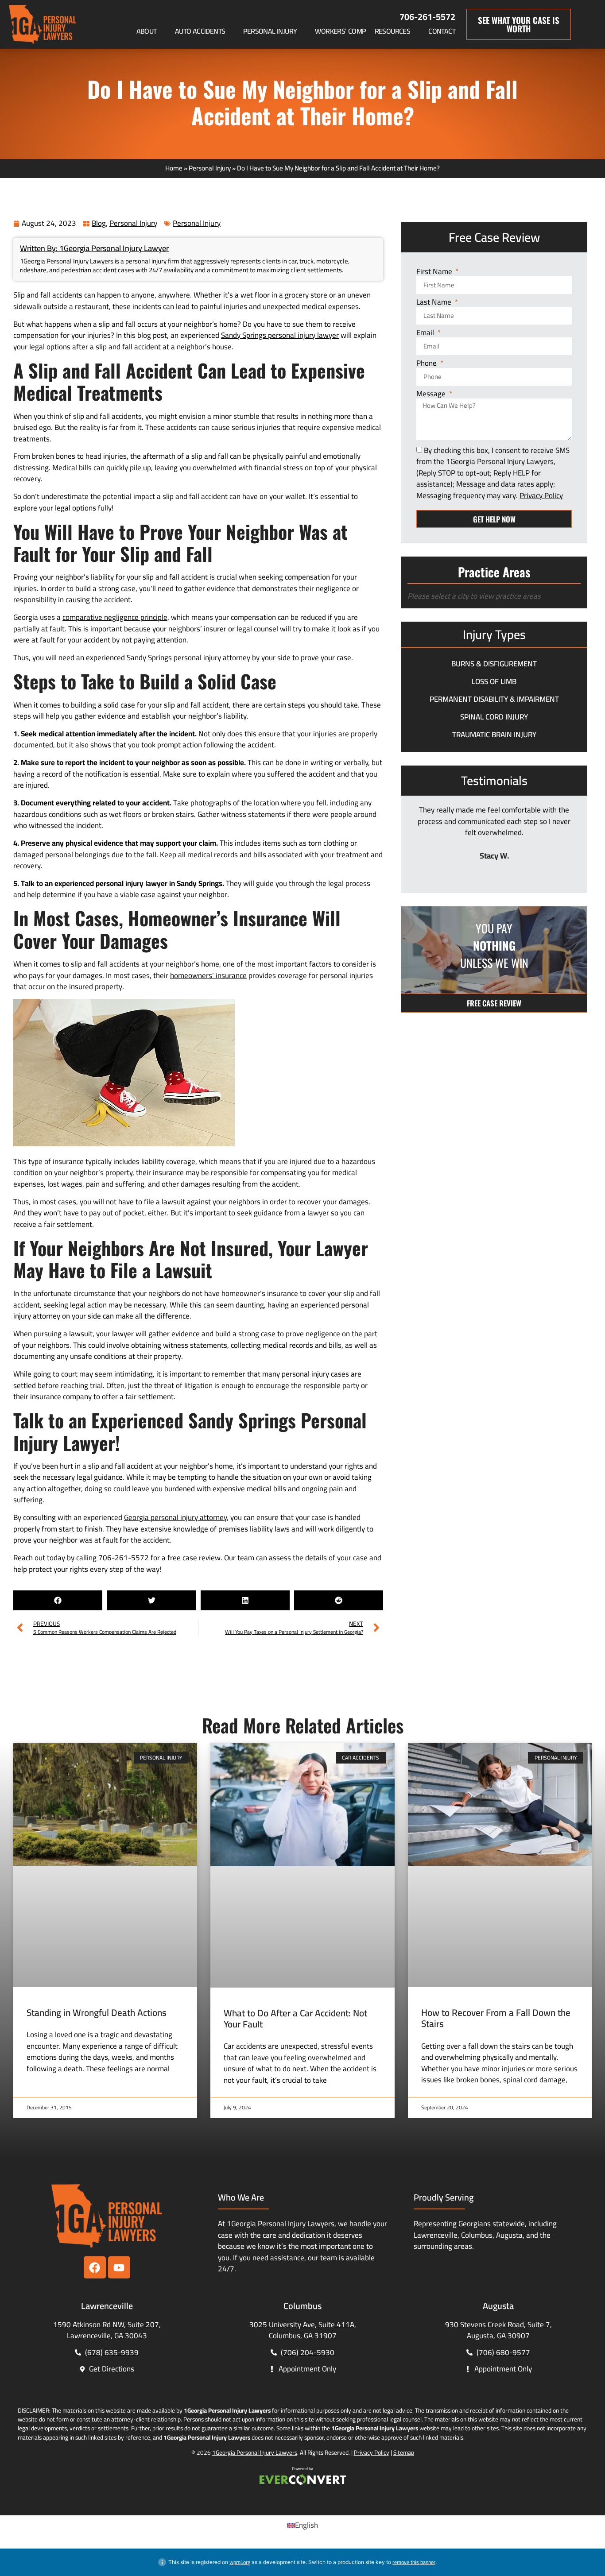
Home (174, 168)
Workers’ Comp (340, 31)
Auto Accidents (200, 31)
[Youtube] (119, 2267)
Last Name (435, 303)
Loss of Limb (494, 681)
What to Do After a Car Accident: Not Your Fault (295, 2019)
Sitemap (404, 2452)
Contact (442, 31)
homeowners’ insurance (208, 975)
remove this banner (414, 2562)
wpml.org (240, 2562)
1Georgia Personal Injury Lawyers (255, 2452)
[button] (58, 1600)
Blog (99, 223)
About (147, 31)
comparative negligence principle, (116, 617)
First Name (435, 272)
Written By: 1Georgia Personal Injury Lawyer (94, 248)
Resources (393, 31)
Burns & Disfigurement (494, 664)
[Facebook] (95, 2267)
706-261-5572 (427, 17)
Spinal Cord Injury (494, 717)
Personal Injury (270, 31)
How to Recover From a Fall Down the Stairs (496, 2018)
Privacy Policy (372, 2452)
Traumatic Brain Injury (494, 735)
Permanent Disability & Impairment (494, 699)
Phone (427, 364)
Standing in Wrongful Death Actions (97, 2013)
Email (426, 333)
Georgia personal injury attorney (175, 1517)
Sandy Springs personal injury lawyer (280, 335)
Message (432, 394)
